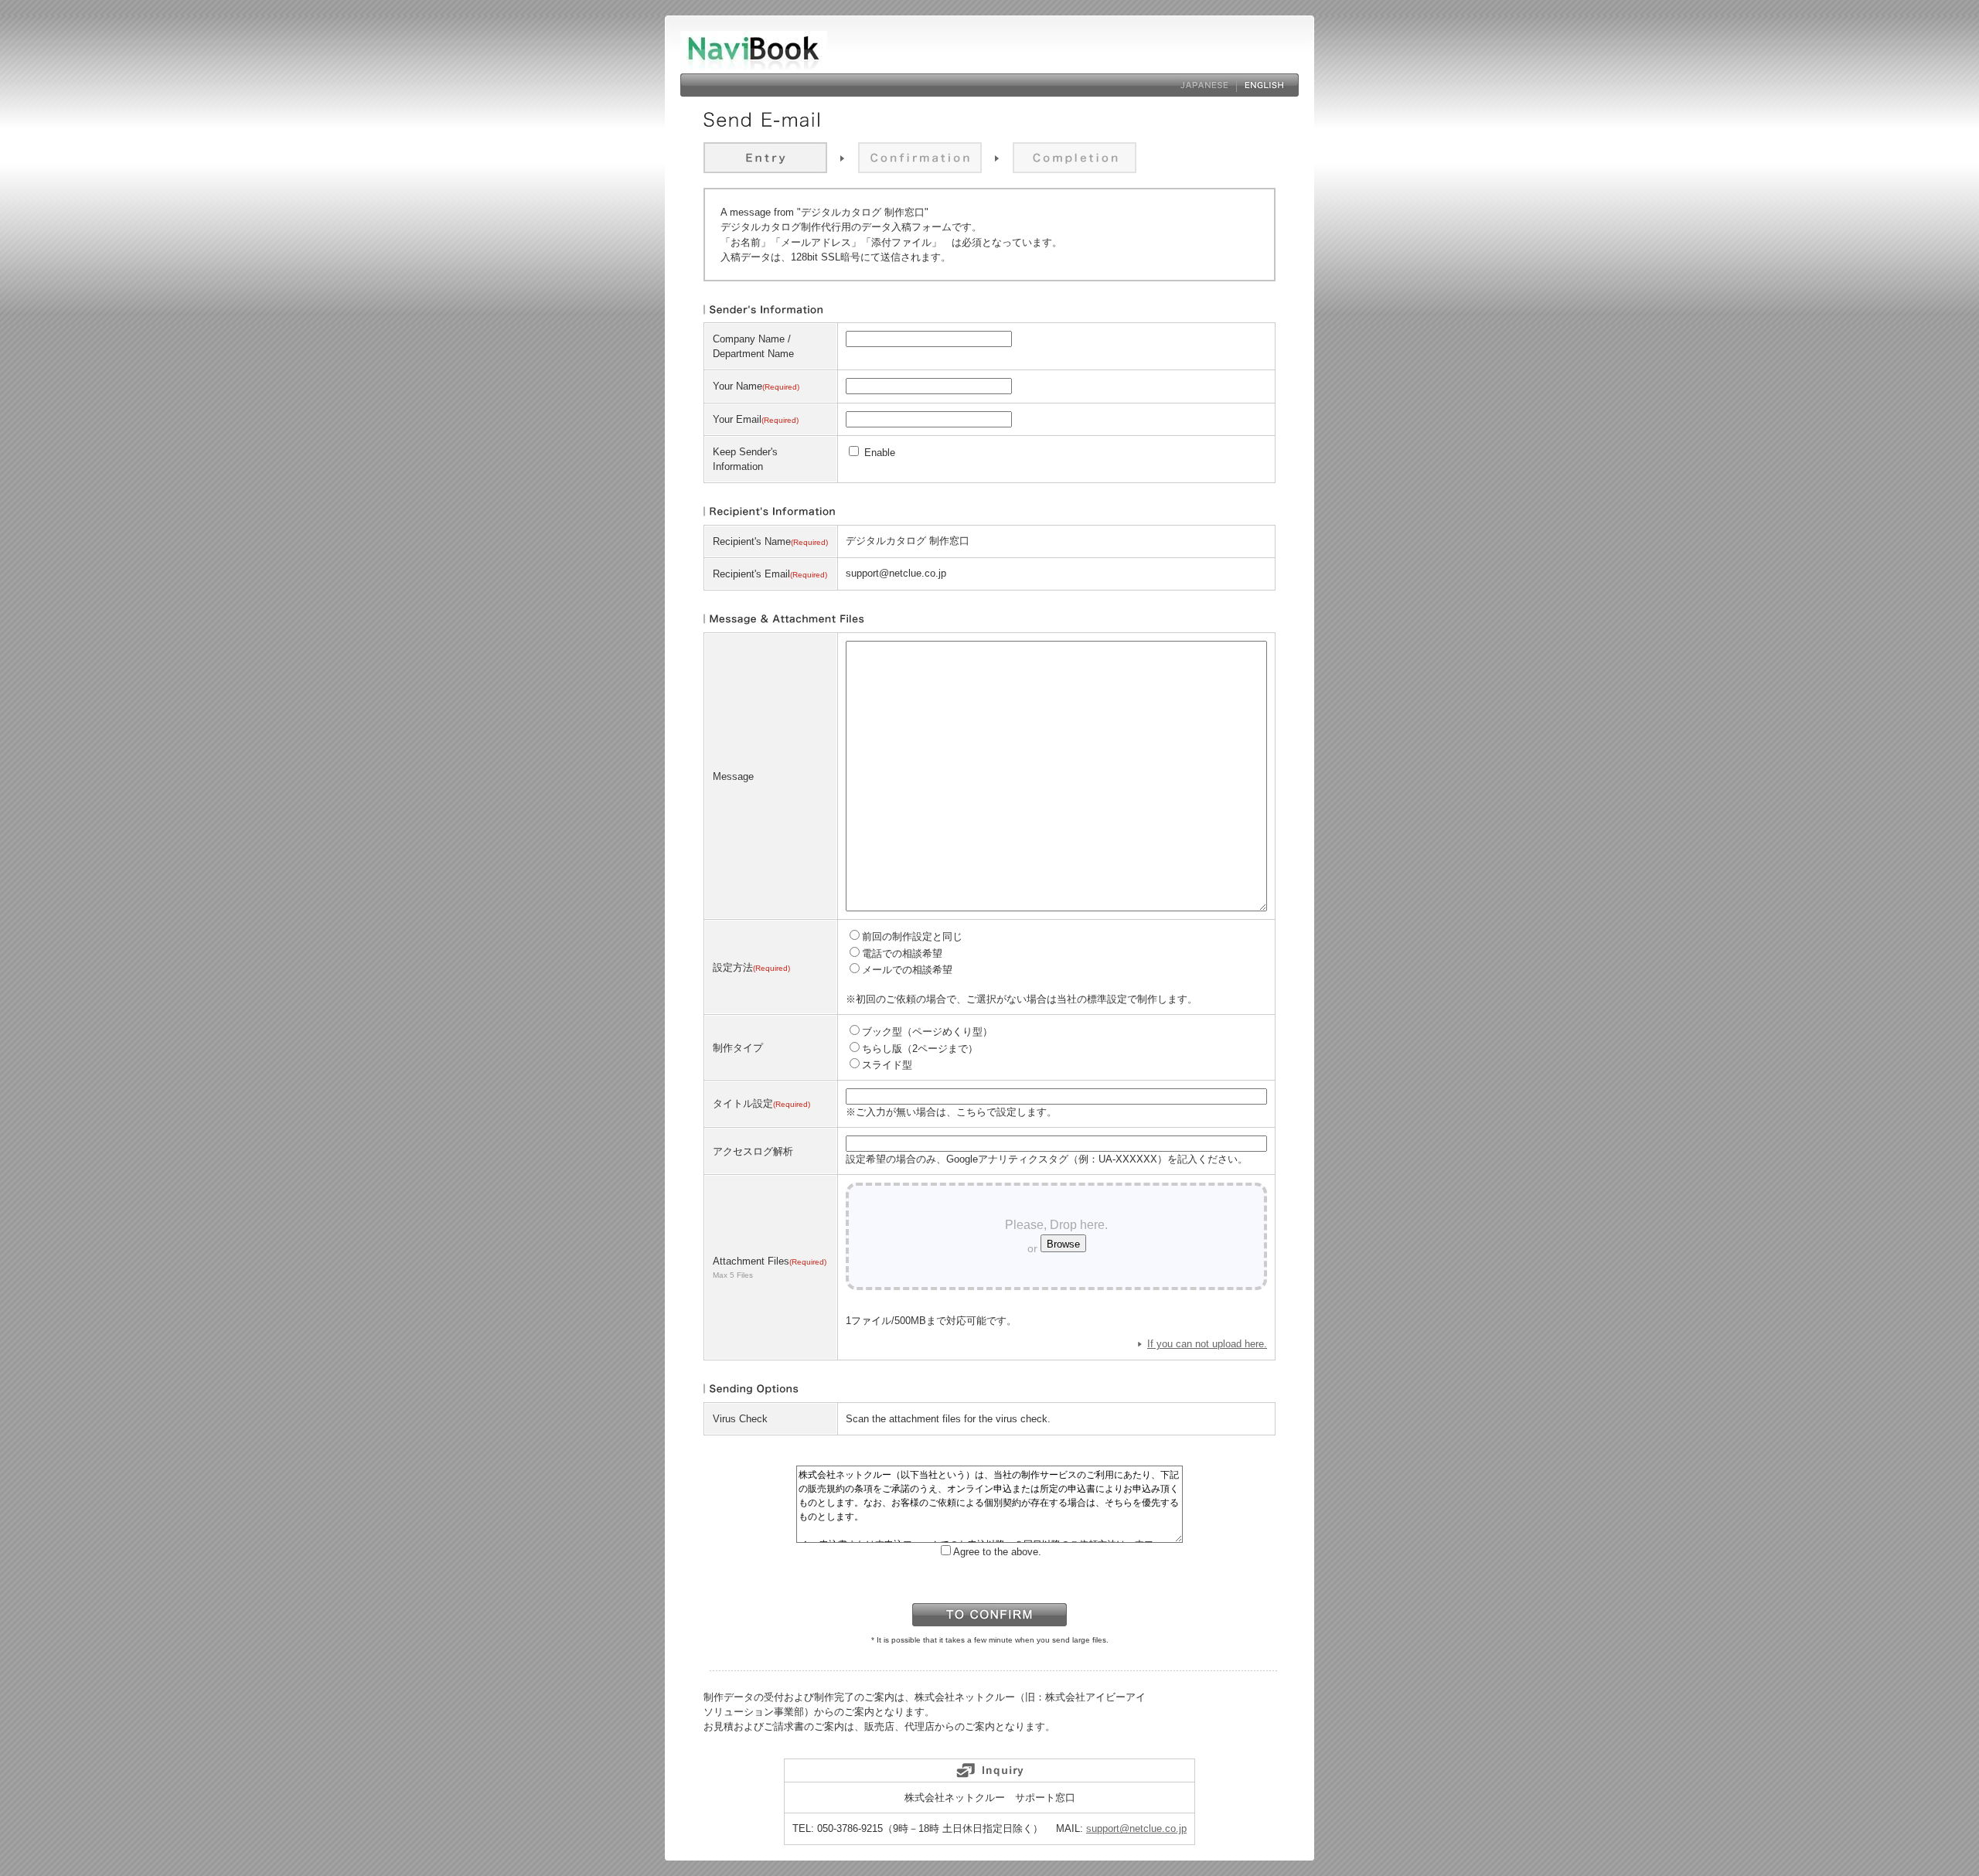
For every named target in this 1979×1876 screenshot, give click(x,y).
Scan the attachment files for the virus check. (948, 1419)
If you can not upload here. (1207, 1344)
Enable (878, 453)
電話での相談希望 (902, 953)
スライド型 (887, 1065)
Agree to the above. (997, 1552)
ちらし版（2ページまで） (920, 1049)
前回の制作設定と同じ (912, 936)
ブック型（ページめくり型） (927, 1032)
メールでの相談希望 (907, 970)
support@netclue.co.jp (1136, 1828)
